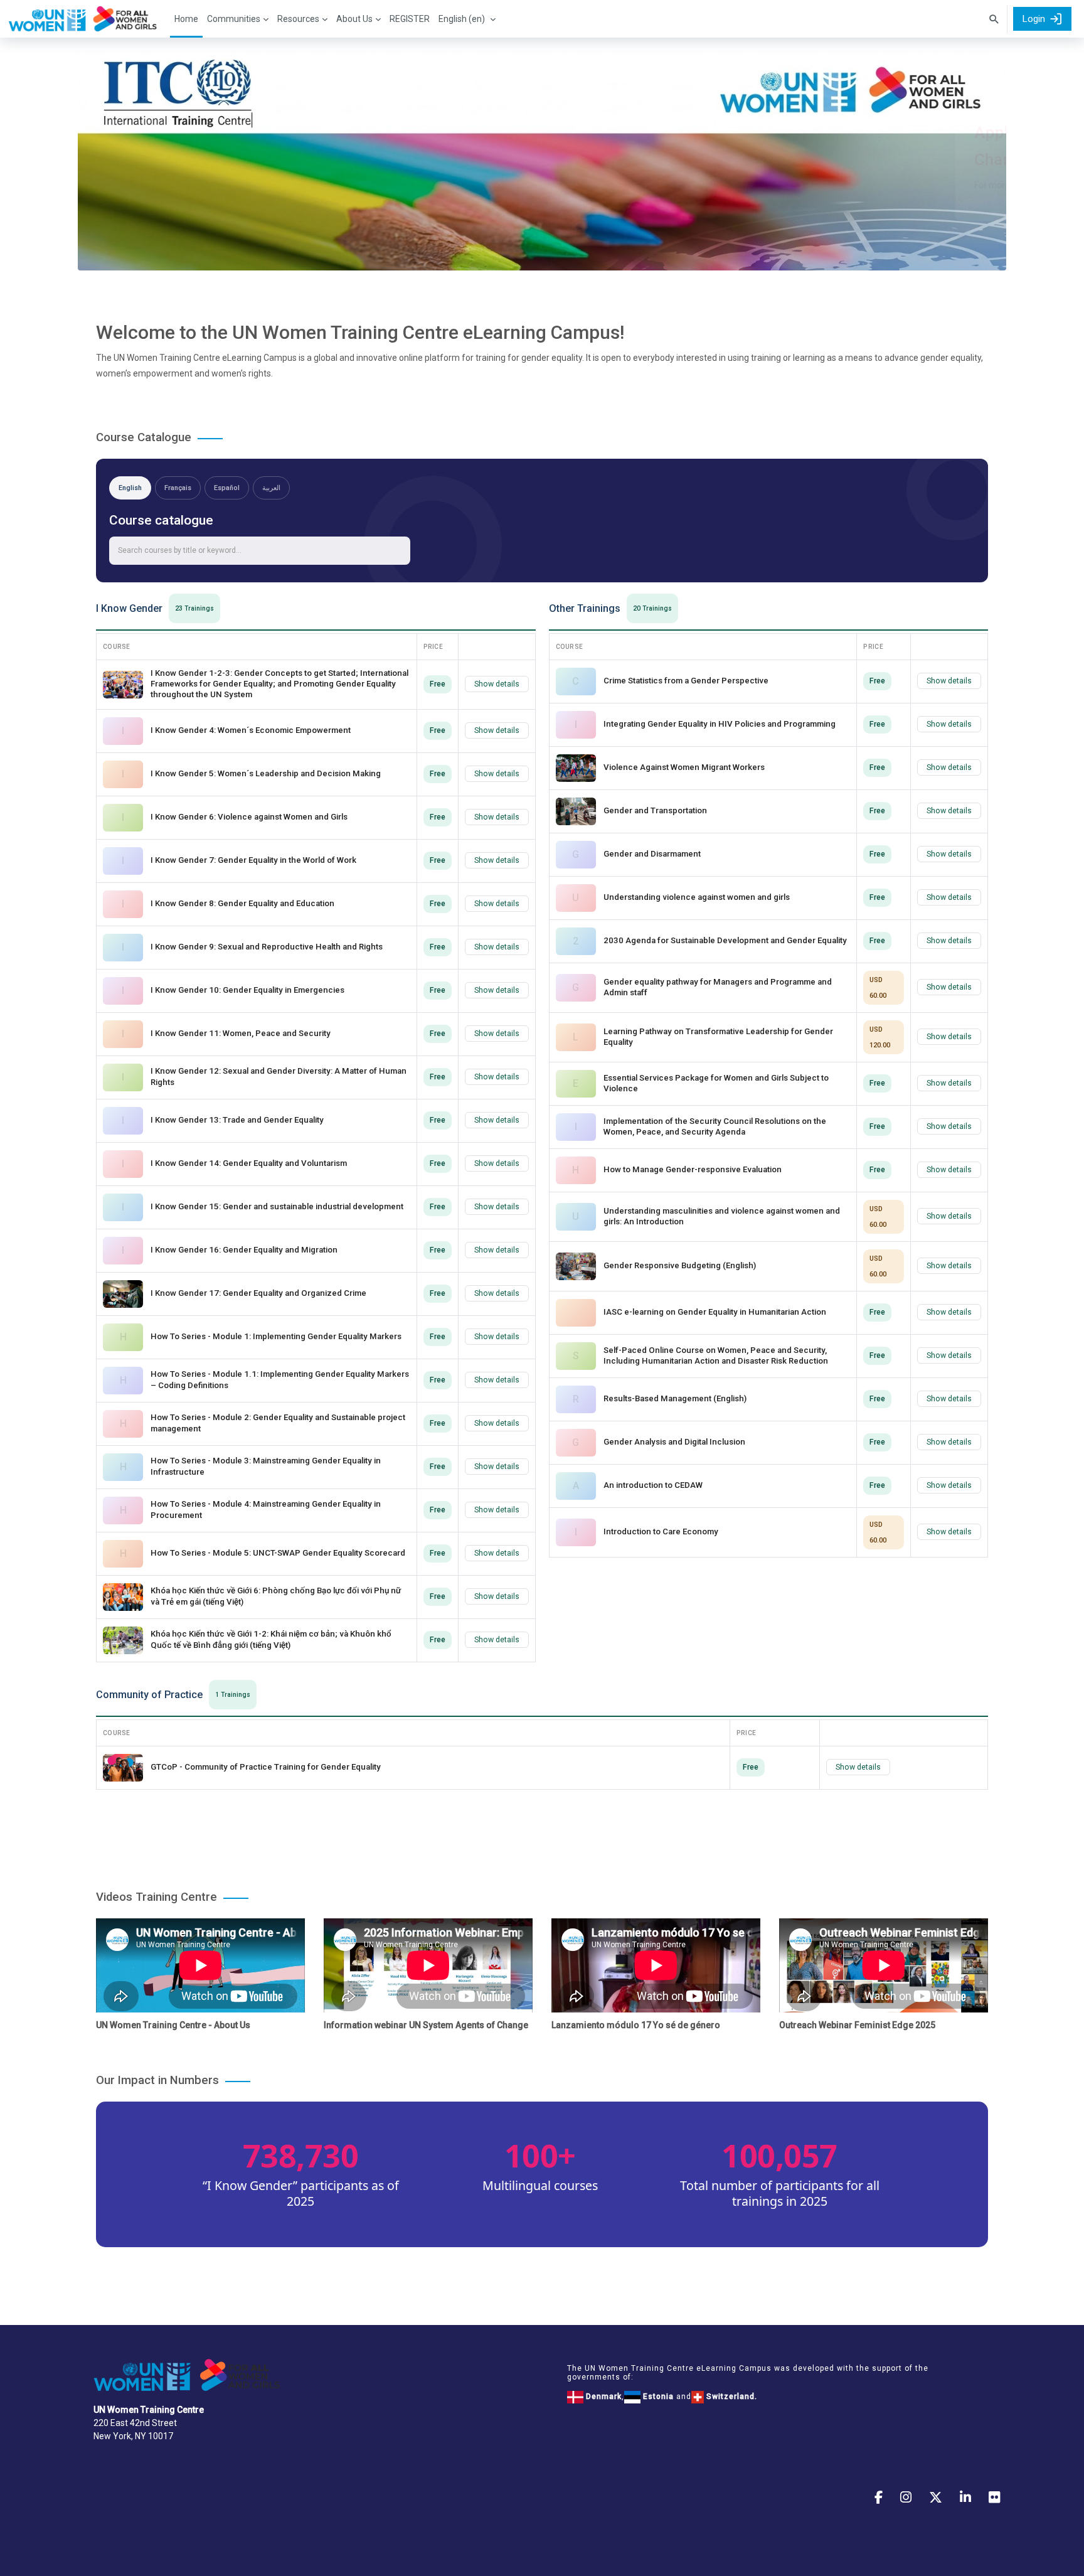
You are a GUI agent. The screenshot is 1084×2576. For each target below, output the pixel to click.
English (130, 488)
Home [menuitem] (186, 19)
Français (178, 488)
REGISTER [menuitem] (410, 19)
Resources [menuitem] (298, 19)
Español (227, 488)
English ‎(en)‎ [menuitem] (462, 19)
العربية (271, 488)
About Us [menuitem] (354, 19)
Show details (497, 684)
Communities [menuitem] (234, 19)
